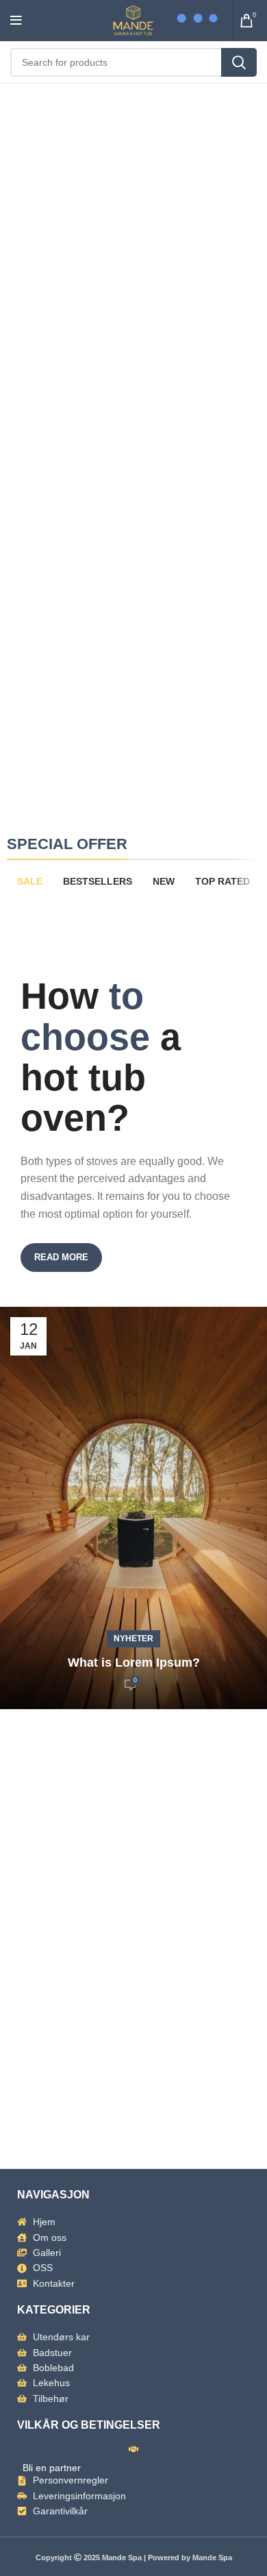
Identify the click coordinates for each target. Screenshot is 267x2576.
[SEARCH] (239, 62)
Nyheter (133, 1639)
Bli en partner (52, 2468)
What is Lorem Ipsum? (134, 1663)
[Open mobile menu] (16, 21)
